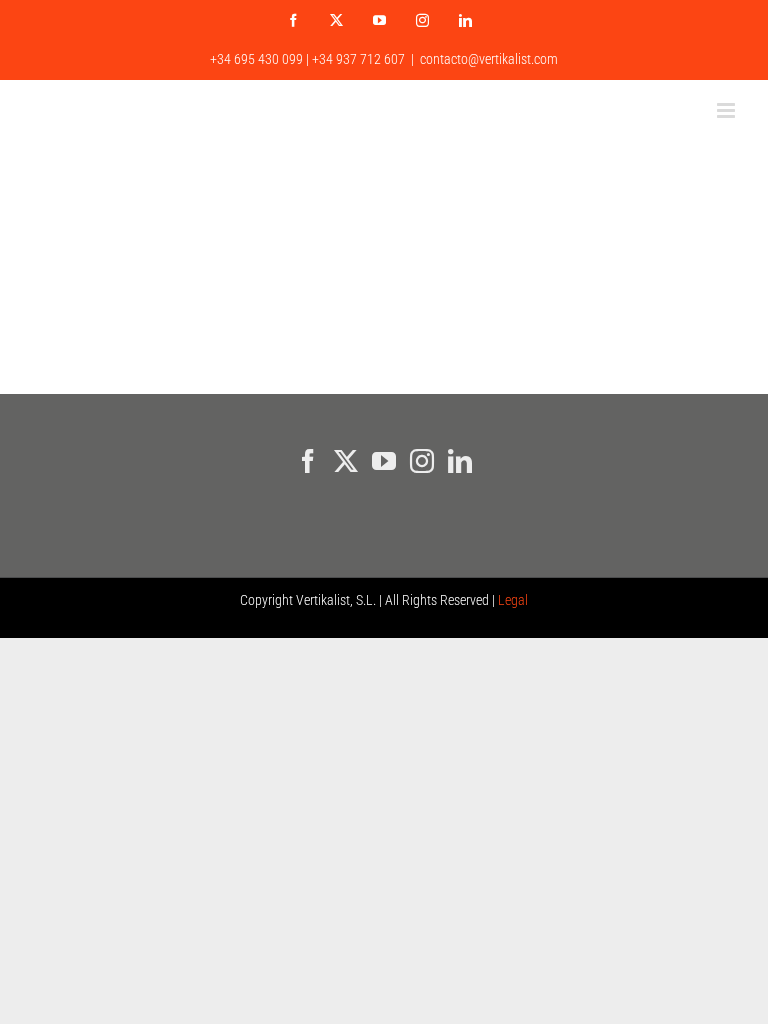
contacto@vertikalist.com (489, 59)
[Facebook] (308, 461)
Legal (513, 600)
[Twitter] (346, 461)
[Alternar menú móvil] (727, 110)
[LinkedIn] (460, 461)
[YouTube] (384, 461)
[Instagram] (422, 461)
